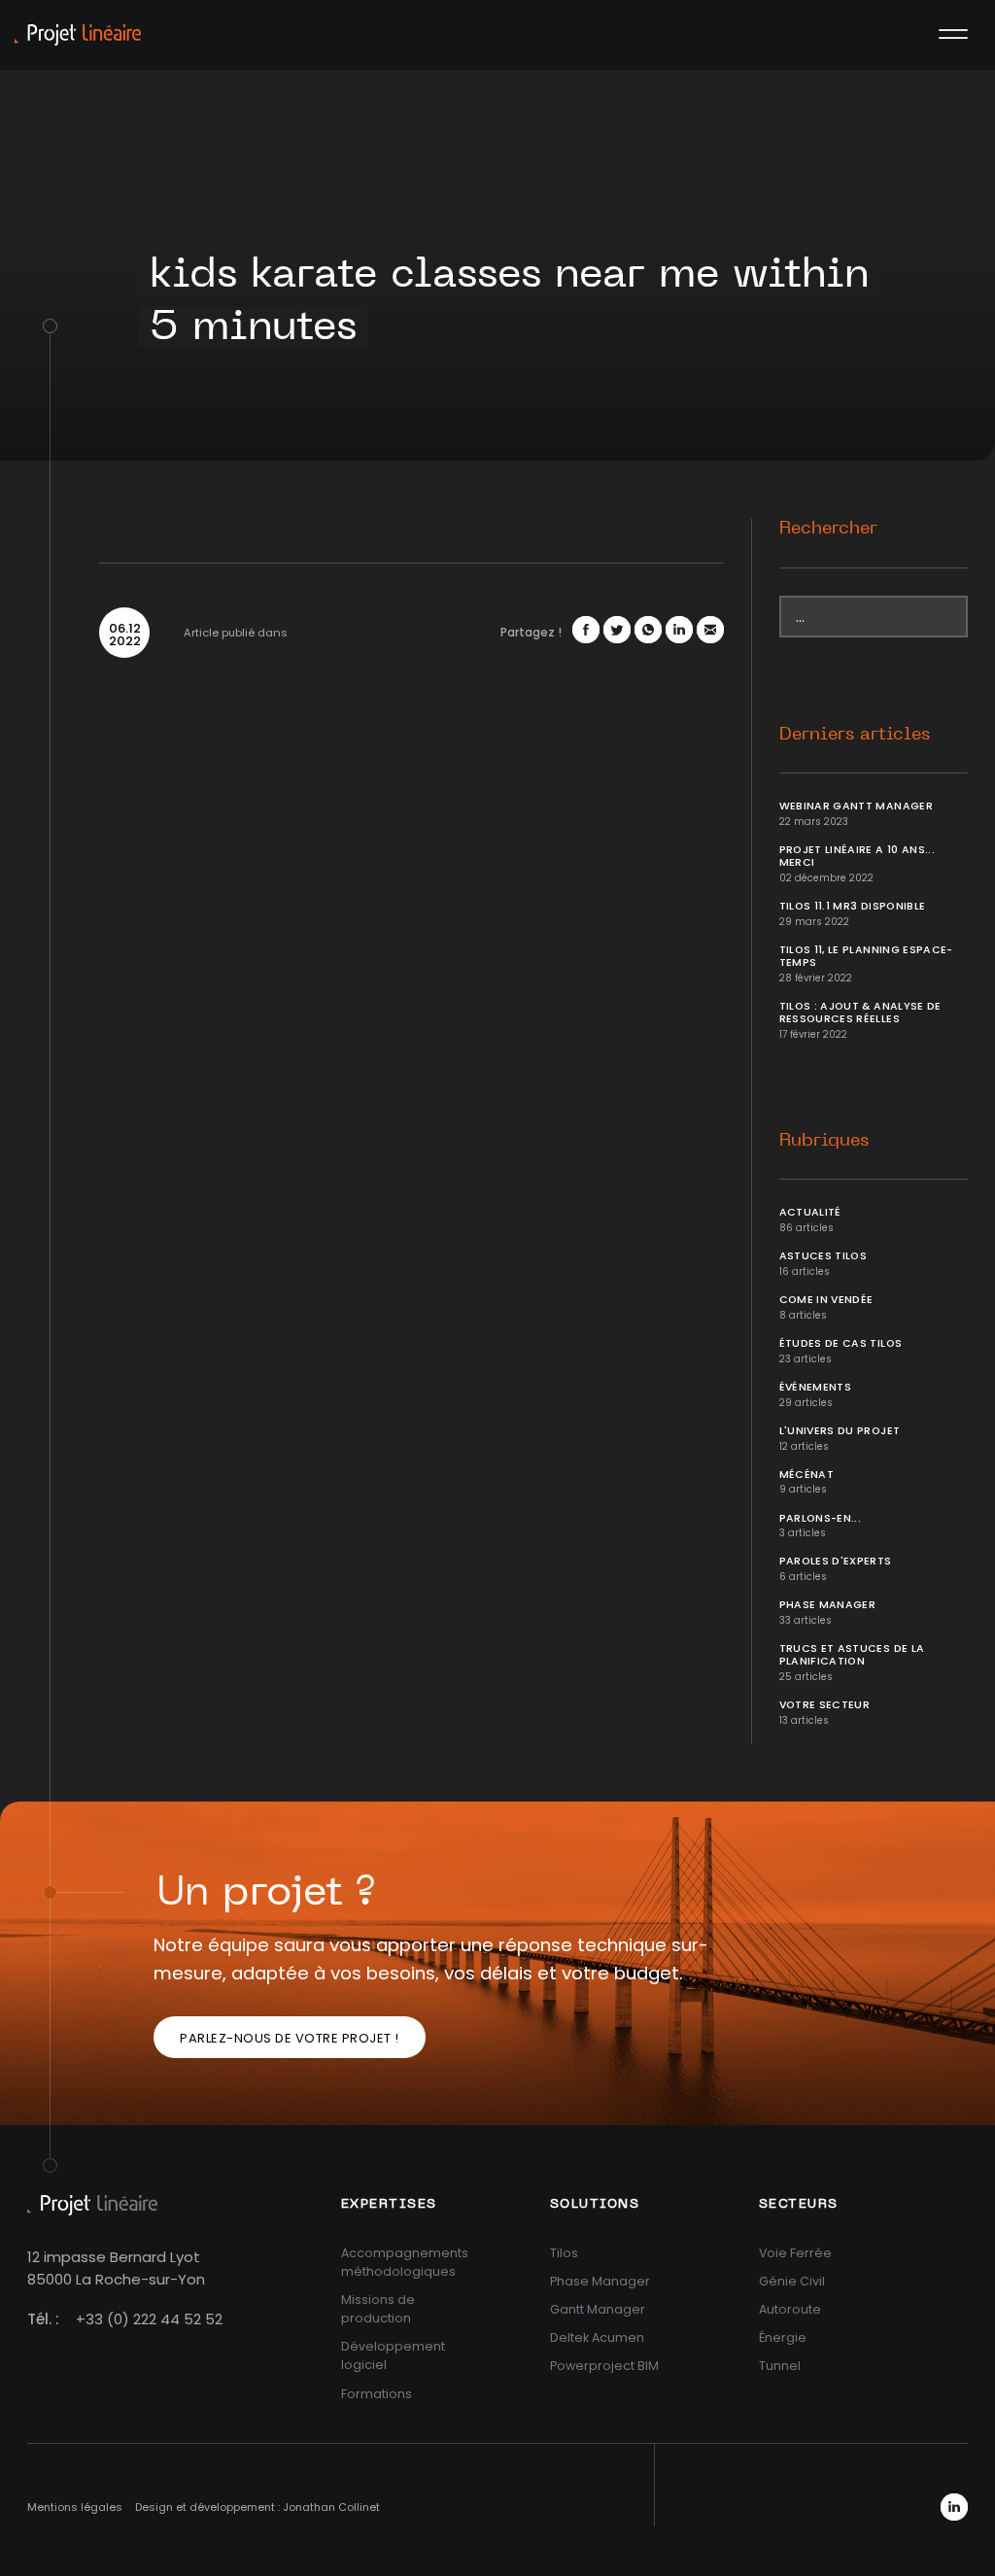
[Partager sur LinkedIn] (679, 630)
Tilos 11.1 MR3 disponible (853, 906)
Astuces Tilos (823, 1256)
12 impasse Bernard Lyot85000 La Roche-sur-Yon (116, 2268)
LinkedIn (954, 2507)
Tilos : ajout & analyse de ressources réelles (860, 1013)
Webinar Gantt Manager (856, 806)
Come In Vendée (826, 1300)
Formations (377, 2394)
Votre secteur (825, 1705)
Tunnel (780, 2366)
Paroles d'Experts (836, 1561)
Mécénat (806, 1475)
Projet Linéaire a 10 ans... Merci (857, 856)
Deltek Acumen (597, 2337)
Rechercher (828, 529)
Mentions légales (75, 2507)
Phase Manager (828, 1605)
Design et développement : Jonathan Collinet (257, 2507)
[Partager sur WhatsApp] (648, 630)
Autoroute (790, 2309)
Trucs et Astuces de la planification (852, 1655)
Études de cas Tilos (841, 1343)
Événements (816, 1387)
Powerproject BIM (604, 2366)
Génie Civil (792, 2281)
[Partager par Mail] (710, 630)
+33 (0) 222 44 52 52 (149, 2319)
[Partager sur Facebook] (586, 630)
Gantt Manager (598, 2309)
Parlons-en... (821, 1518)
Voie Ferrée (795, 2253)
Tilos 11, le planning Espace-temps (866, 956)
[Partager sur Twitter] (617, 630)
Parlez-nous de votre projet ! (290, 2038)
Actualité (810, 1212)
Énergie (783, 2337)
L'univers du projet (840, 1431)
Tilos (564, 2253)
